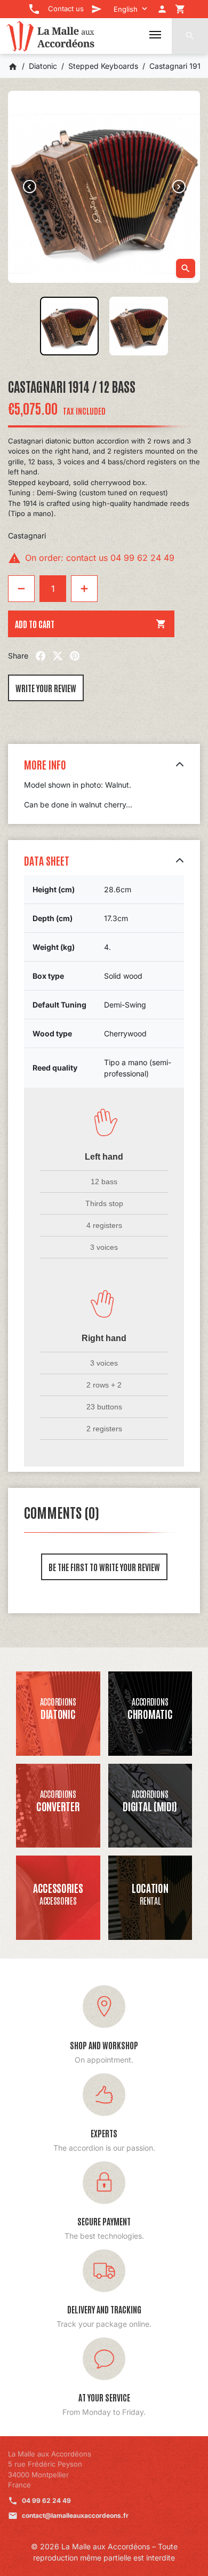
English (126, 9)
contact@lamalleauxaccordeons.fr (75, 2515)
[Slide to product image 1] (69, 326)
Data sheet (47, 860)
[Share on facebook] (41, 656)
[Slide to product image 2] (139, 326)
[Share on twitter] (58, 656)
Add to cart (91, 624)
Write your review (46, 688)
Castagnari (27, 536)
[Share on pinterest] (75, 656)
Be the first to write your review (104, 1567)
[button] (190, 36)
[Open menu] (155, 35)
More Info (45, 764)
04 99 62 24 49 (46, 2500)
